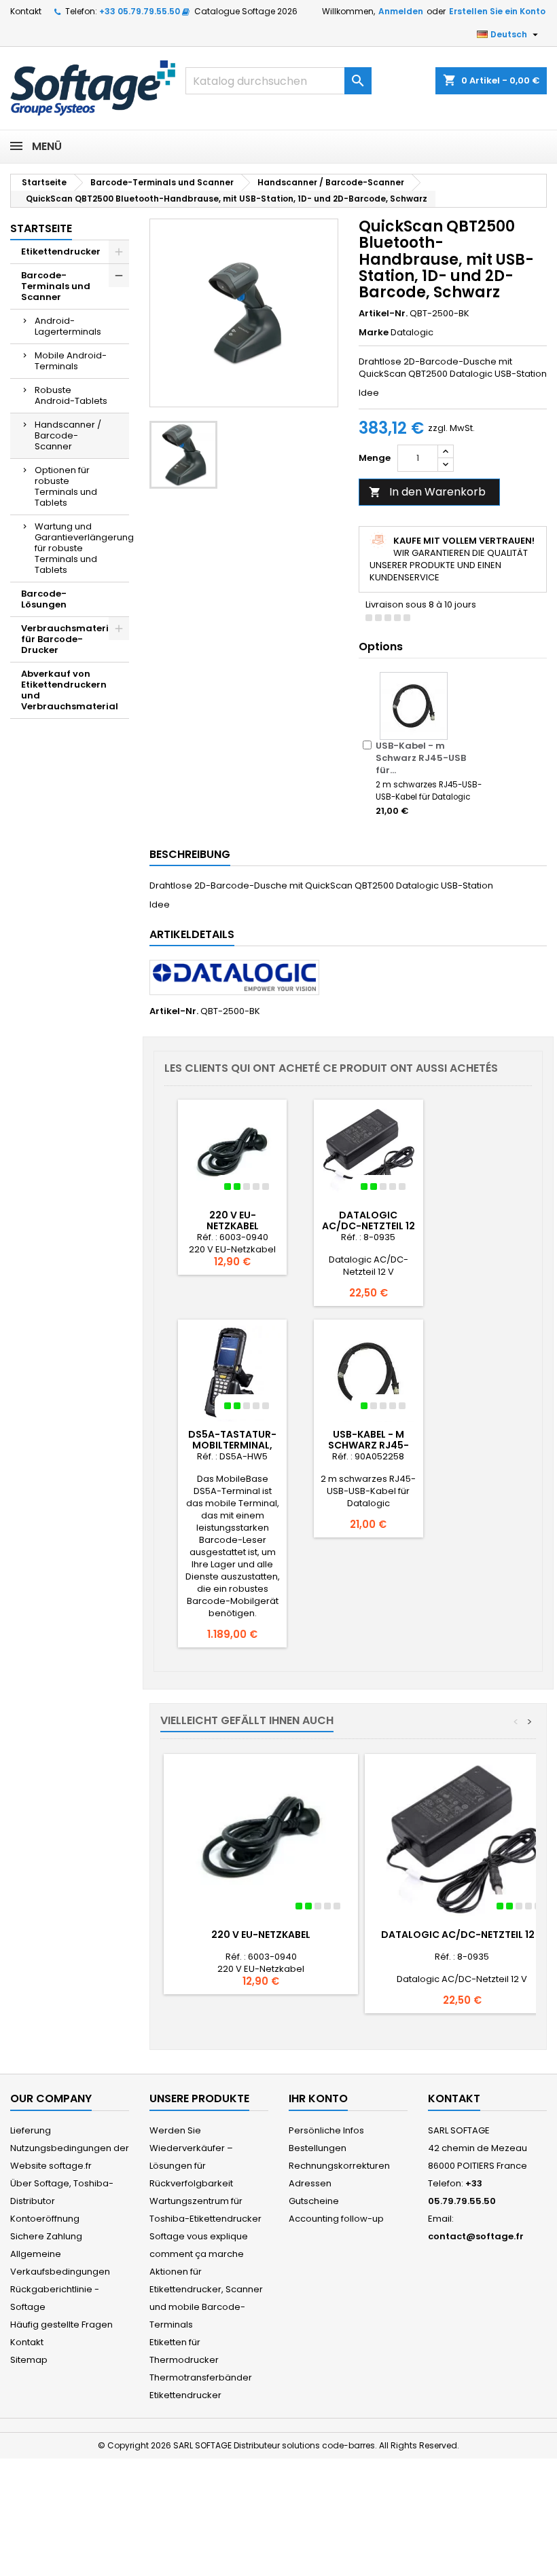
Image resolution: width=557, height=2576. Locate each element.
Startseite (41, 228)
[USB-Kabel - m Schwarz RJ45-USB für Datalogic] (414, 706)
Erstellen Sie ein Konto (497, 11)
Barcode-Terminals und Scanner (56, 286)
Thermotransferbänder (201, 2377)
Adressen (310, 2183)
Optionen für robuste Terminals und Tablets (66, 486)
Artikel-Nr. (383, 314)
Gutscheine (314, 2201)
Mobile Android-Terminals (71, 361)
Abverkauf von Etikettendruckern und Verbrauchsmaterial (70, 690)
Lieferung (31, 2130)
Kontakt (26, 11)
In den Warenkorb (427, 492)
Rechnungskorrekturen (339, 2166)
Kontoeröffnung (45, 2219)
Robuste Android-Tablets (71, 395)
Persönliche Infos (326, 2130)
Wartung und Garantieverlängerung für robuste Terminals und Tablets (82, 548)
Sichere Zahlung (46, 2236)
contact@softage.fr (476, 2236)
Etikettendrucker (61, 251)
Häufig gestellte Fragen (61, 2325)
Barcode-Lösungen (44, 599)
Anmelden (401, 11)
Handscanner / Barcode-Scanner (68, 435)
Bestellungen (318, 2148)
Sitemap (29, 2360)
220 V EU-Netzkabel (233, 1220)
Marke (374, 333)
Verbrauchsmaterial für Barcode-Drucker (70, 639)
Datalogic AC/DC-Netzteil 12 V (369, 1226)
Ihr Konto (318, 2098)
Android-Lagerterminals (68, 326)
